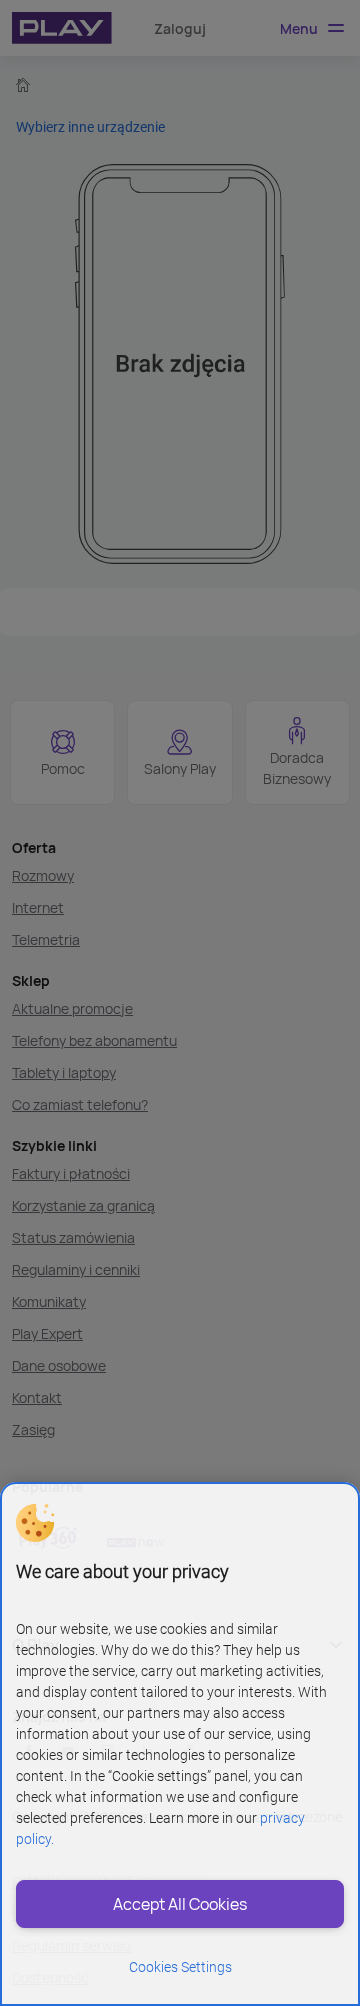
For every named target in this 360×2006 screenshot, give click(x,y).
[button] (35, 1523)
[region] (180, 1744)
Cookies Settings (180, 1967)
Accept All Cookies (180, 1904)
